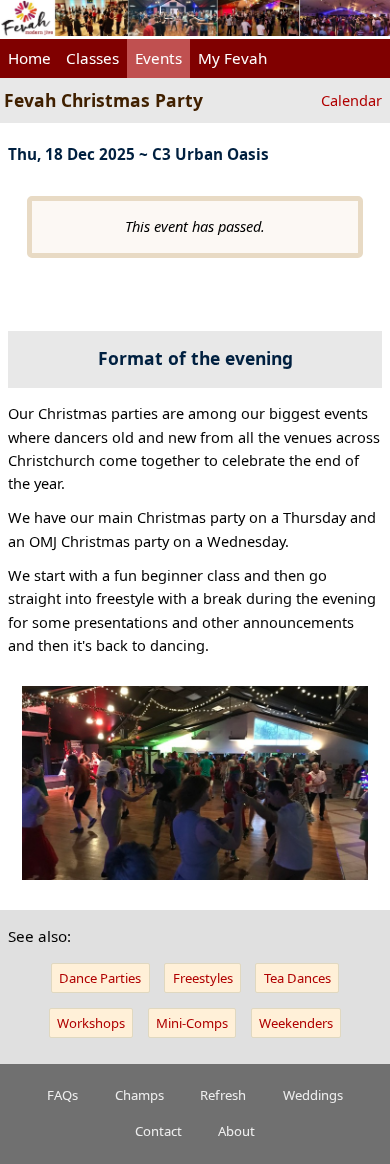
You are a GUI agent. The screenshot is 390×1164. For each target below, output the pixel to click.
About (236, 1131)
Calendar (351, 100)
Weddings (313, 1095)
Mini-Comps (192, 1023)
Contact (158, 1131)
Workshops (91, 1023)
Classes (92, 58)
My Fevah (232, 58)
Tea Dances (297, 978)
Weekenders (296, 1023)
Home (29, 58)
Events (158, 58)
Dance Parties (100, 978)
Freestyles (203, 978)
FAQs (62, 1095)
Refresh (223, 1095)
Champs (139, 1095)
